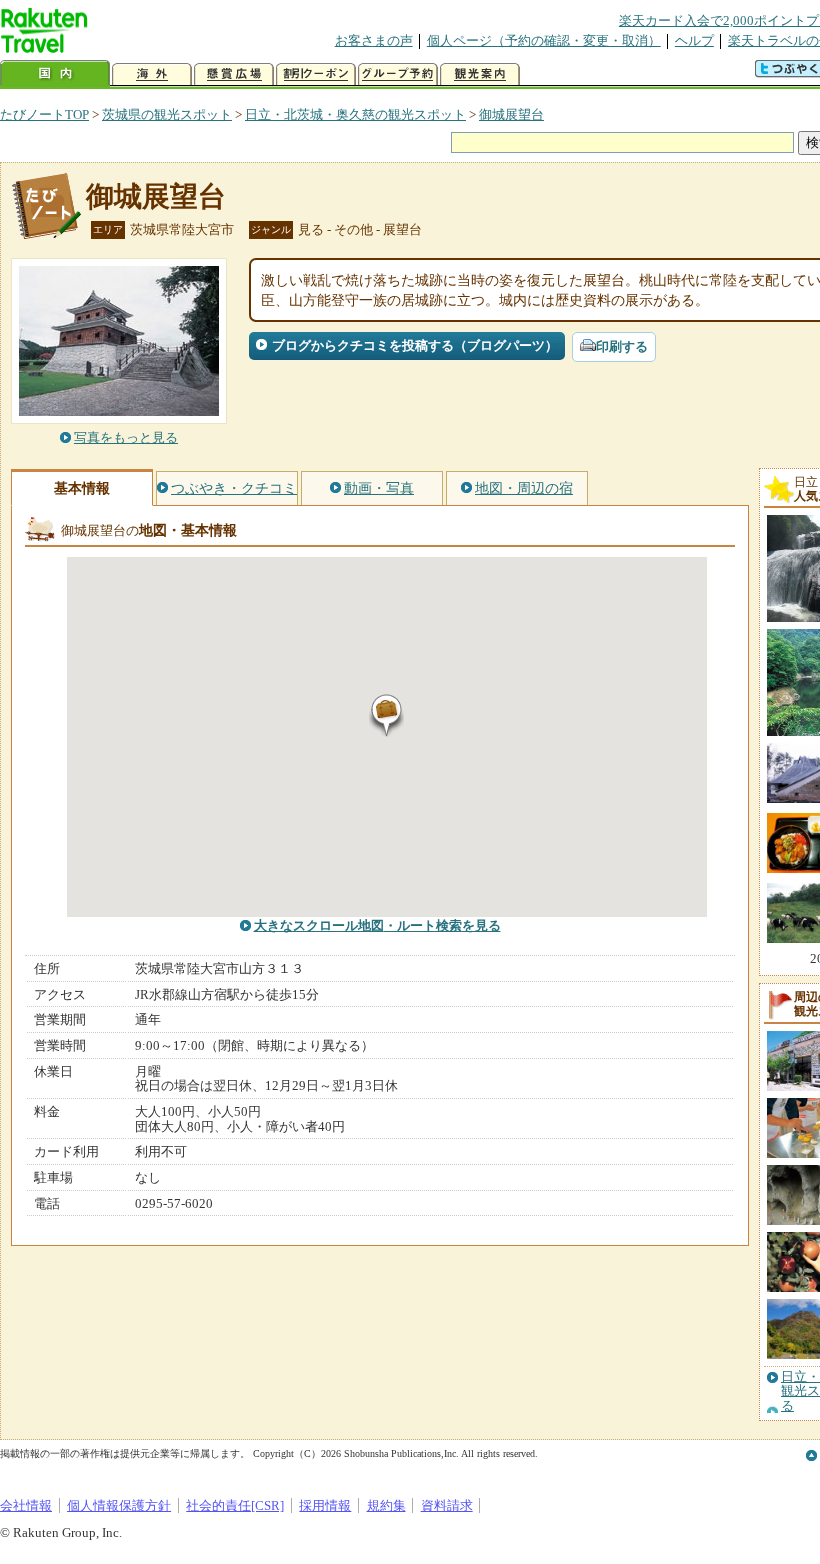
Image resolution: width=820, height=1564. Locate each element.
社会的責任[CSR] (235, 1505)
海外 (152, 74)
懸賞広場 (234, 74)
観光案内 (480, 74)
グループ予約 (398, 74)
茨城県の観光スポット (167, 114)
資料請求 (447, 1505)
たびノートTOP (44, 114)
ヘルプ (694, 40)
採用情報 (325, 1505)
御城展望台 (511, 114)
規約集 (386, 1505)
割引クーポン (316, 74)
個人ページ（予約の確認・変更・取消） (544, 40)
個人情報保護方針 (119, 1505)
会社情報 (26, 1505)
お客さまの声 (374, 40)
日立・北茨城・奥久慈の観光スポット (355, 114)
